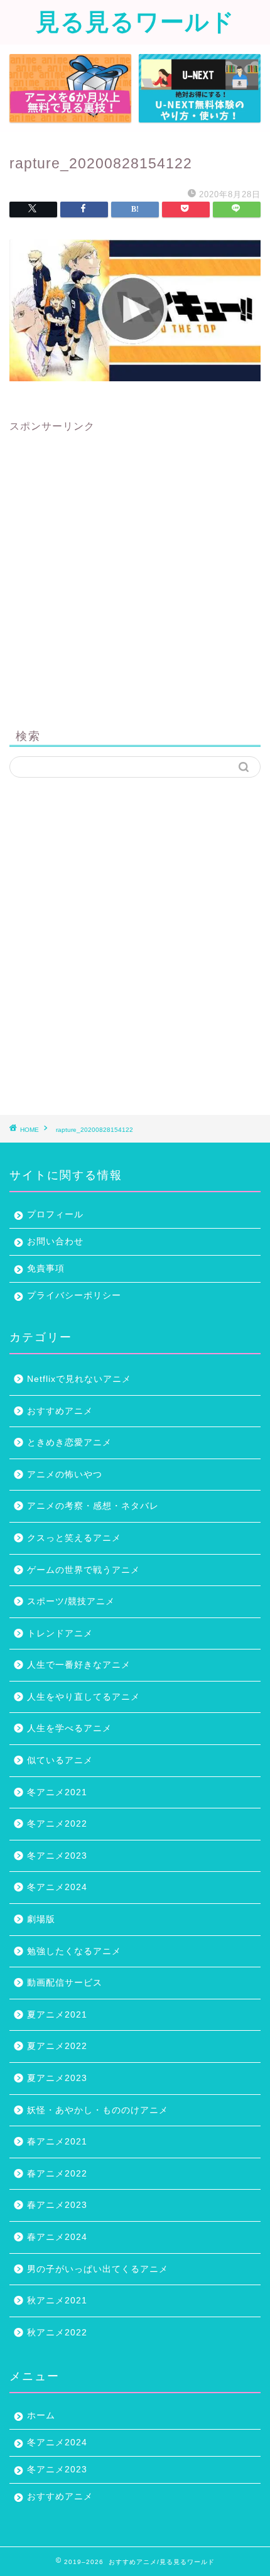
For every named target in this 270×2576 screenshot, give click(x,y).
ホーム (41, 2416)
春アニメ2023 (57, 2205)
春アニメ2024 (57, 2237)
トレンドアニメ (60, 1633)
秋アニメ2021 (57, 2301)
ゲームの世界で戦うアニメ (84, 1570)
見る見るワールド (135, 21)
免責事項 (46, 1269)
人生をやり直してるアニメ (84, 1697)
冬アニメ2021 (57, 1792)
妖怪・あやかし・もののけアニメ (98, 2110)
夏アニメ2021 (57, 2015)
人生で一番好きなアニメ (79, 1665)
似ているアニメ (60, 1760)
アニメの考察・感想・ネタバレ (93, 1506)
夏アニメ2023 (57, 2078)
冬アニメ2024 (57, 1887)
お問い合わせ (55, 1242)
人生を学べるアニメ (69, 1728)
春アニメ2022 (57, 2174)
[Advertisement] (135, 568)
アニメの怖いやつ (65, 1475)
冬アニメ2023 (57, 1856)
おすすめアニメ (60, 1411)
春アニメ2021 (57, 2142)
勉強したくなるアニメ (74, 1951)
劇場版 (41, 1919)
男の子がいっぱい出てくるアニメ (98, 2269)
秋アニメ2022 (57, 2333)
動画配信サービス (65, 1983)
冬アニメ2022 (57, 1824)
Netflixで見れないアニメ (79, 1379)
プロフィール (55, 1215)
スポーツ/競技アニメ (71, 1601)
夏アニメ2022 (57, 2046)
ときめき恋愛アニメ (69, 1443)
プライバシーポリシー (74, 1296)
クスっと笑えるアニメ (74, 1538)
